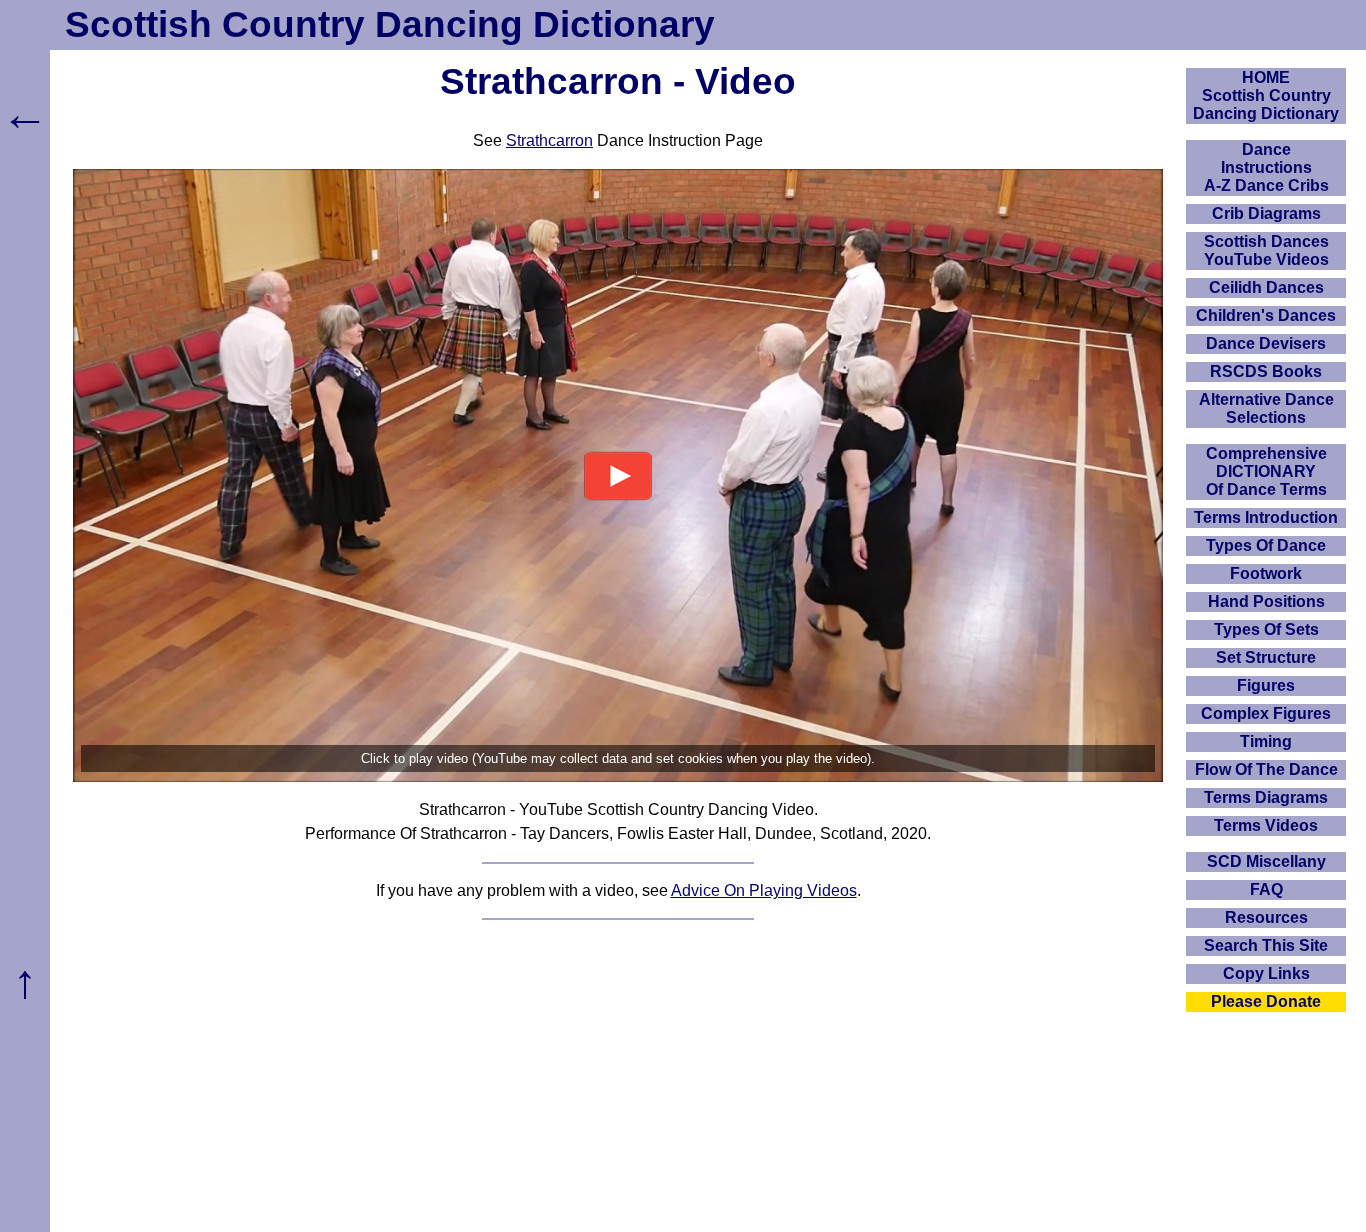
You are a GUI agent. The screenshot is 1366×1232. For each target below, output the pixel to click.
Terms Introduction (1266, 517)
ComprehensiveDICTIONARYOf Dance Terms (1266, 471)
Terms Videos (1266, 825)
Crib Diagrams (1266, 213)
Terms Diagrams (1266, 797)
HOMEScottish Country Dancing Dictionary (1266, 95)
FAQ (1266, 889)
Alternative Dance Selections (1266, 408)
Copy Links (1266, 973)
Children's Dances (1266, 315)
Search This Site (1266, 945)
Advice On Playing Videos (764, 890)
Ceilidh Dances (1266, 287)
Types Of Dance (1266, 545)
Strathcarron (549, 140)
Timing (1266, 741)
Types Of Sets (1266, 629)
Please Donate (1266, 1001)
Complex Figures (1266, 713)
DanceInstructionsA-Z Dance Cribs (1266, 167)
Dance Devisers (1266, 343)
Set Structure (1266, 657)
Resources (1266, 917)
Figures (1266, 685)
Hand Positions (1266, 601)
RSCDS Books (1266, 371)
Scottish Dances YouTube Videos (1266, 250)
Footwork (1266, 573)
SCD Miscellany (1266, 861)
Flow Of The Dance (1266, 769)
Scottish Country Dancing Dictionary (390, 24)
